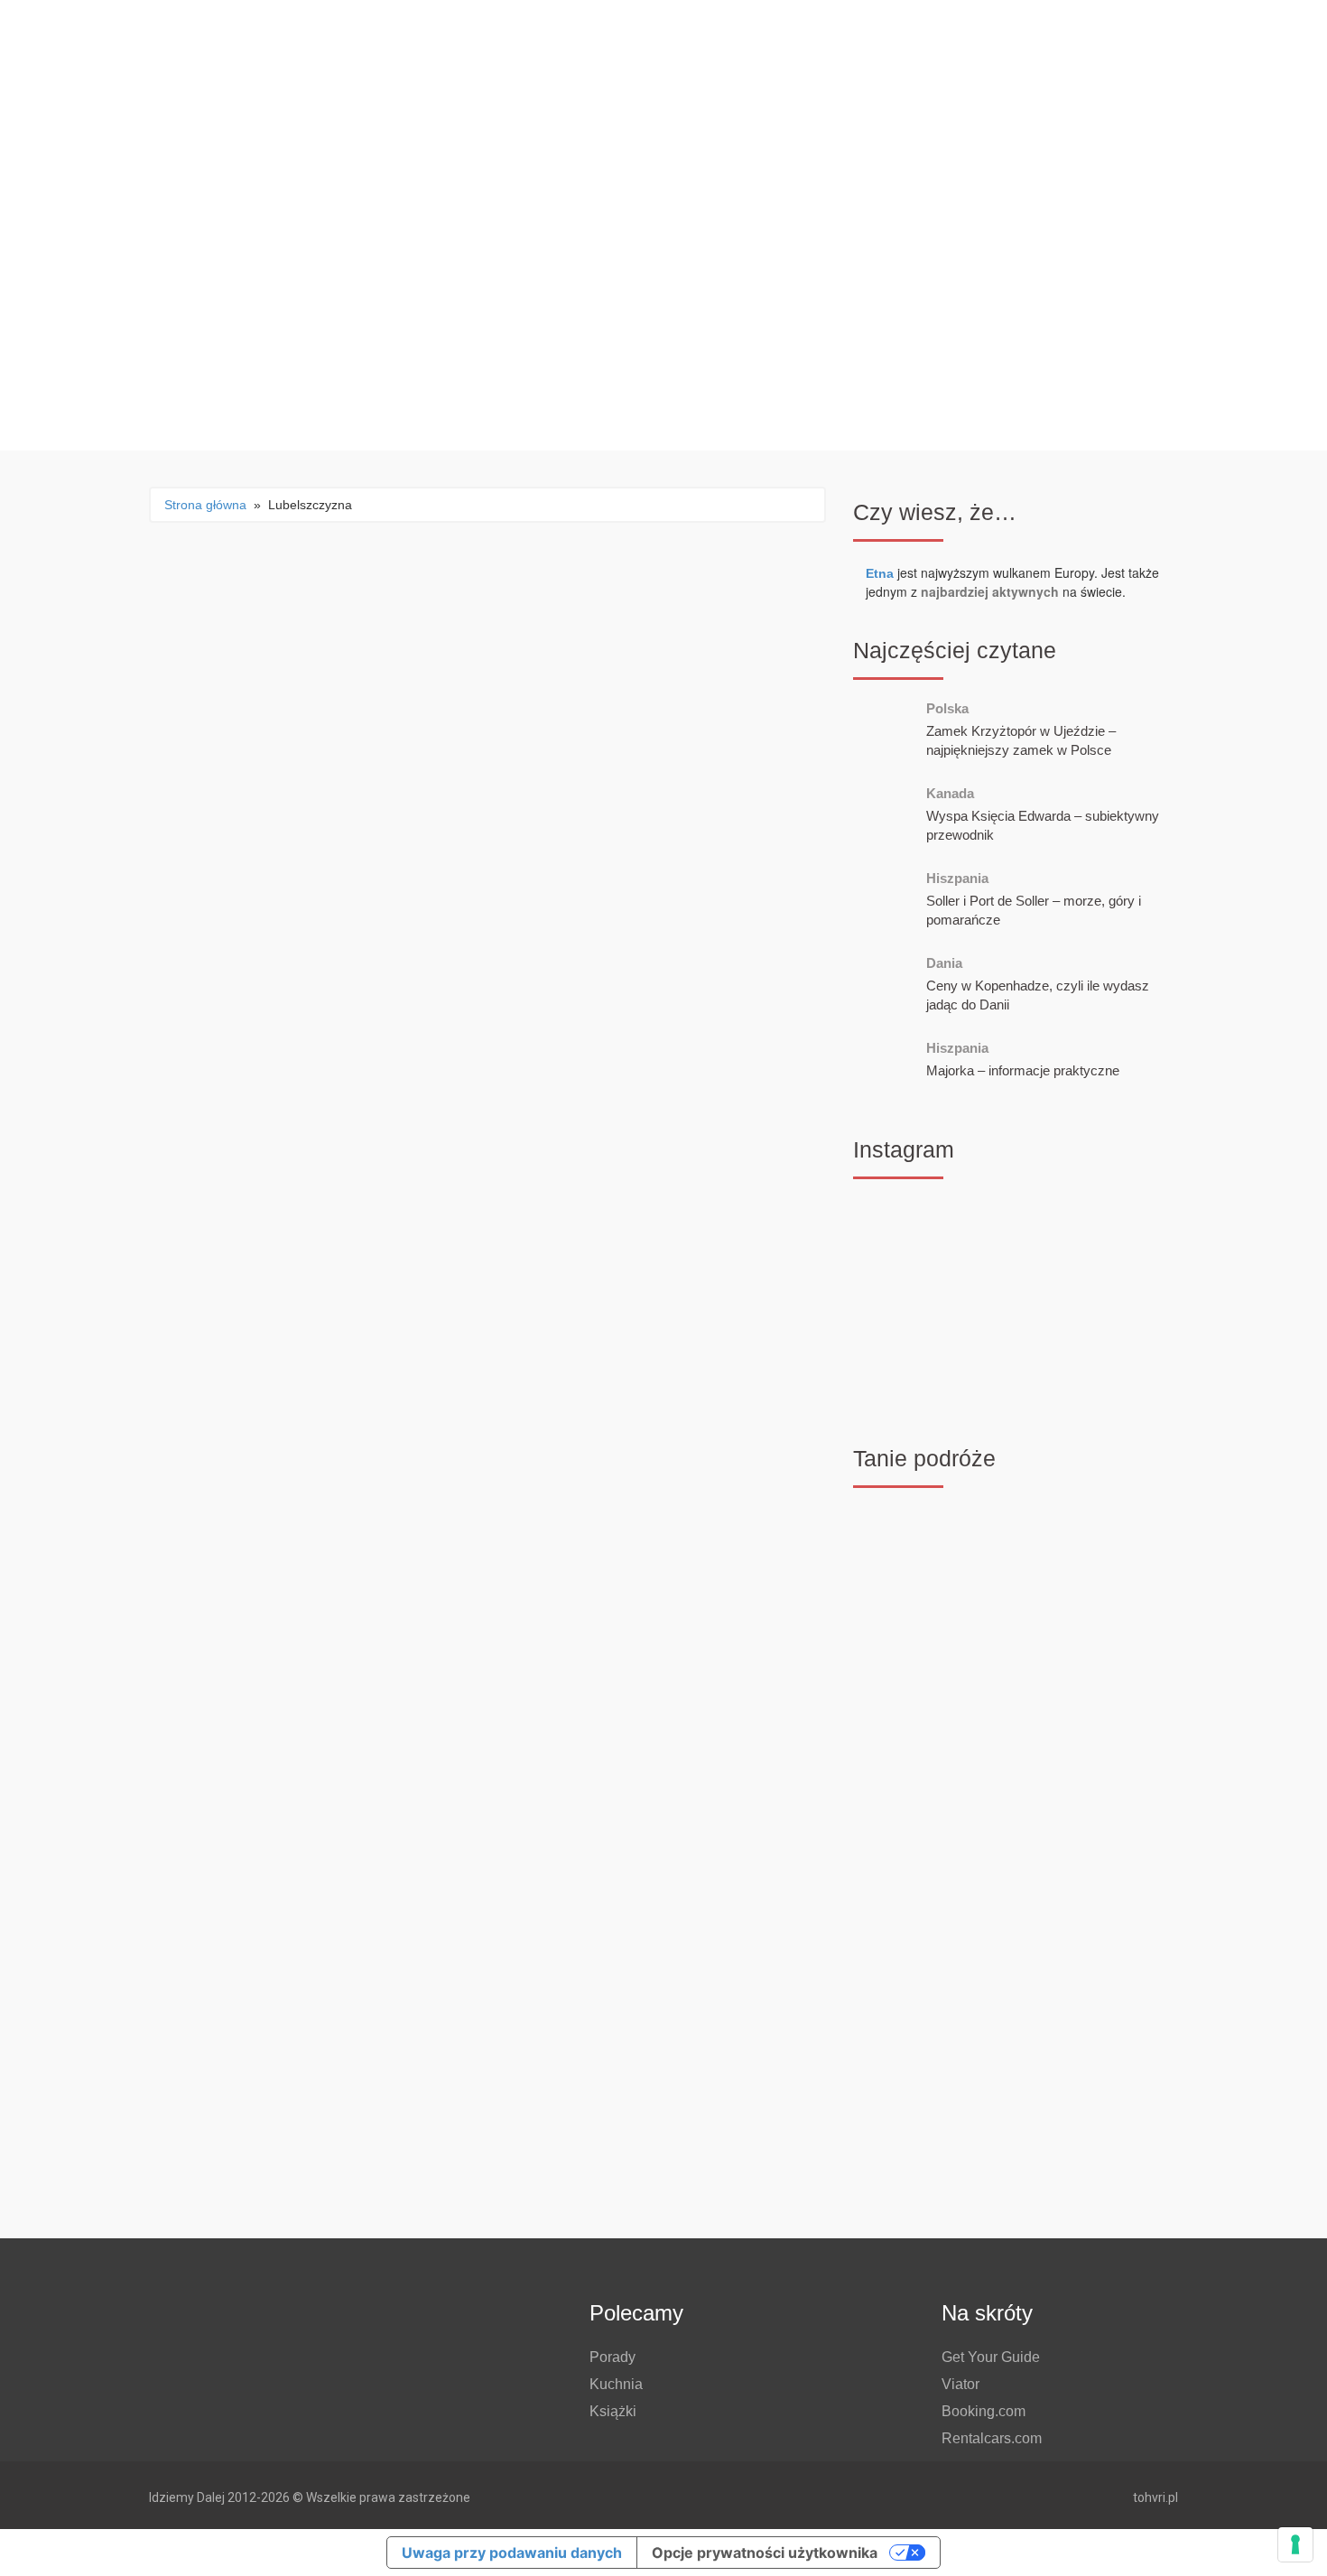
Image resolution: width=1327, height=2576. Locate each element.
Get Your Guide (991, 2357)
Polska (947, 708)
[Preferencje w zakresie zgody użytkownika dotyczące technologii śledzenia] (1295, 2544)
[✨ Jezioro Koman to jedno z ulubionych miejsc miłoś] (904, 1300)
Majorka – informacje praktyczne (1023, 1070)
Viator (960, 2384)
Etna (880, 573)
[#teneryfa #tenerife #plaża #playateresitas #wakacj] (904, 1234)
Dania (944, 963)
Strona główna (205, 505)
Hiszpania (957, 878)
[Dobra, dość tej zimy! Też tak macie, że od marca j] (1127, 1234)
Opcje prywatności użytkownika (765, 2553)
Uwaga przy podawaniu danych (512, 2553)
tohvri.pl (1155, 2497)
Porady (612, 2357)
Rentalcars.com (992, 2438)
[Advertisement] (1016, 2076)
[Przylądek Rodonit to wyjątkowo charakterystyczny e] (1127, 1300)
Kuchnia (616, 2384)
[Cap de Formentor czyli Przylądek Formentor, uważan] (1015, 1234)
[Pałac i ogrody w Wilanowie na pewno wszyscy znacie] (1015, 1300)
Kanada (950, 793)
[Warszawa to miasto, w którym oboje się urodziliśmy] (904, 1366)
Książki (613, 2411)
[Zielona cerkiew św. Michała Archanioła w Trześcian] (1127, 1366)
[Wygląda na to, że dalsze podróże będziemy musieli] (1015, 1366)
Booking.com (984, 2411)
